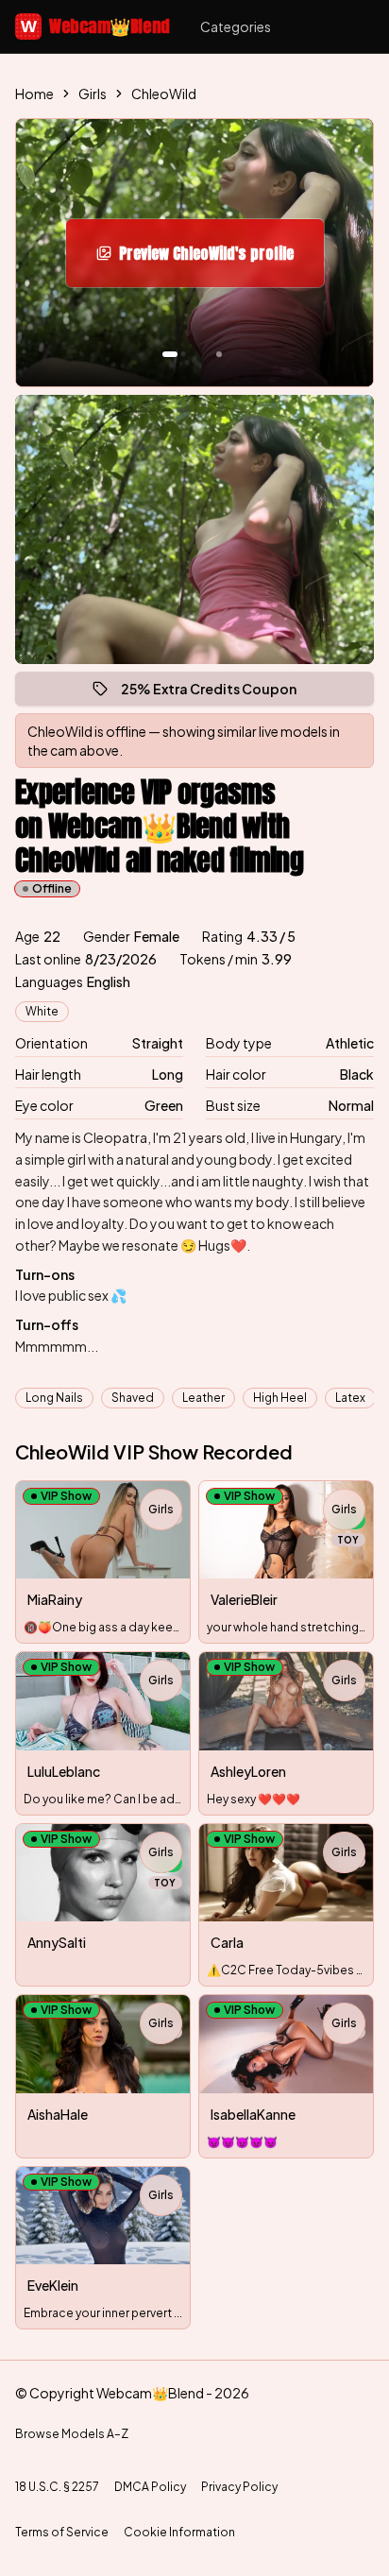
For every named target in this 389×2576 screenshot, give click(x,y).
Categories (236, 26)
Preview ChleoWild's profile (219, 259)
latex (350, 1398)
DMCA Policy (150, 2487)
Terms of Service (62, 2532)
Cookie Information (179, 2532)
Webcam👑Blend (95, 26)
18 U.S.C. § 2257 (57, 2487)
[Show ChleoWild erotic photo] (170, 354)
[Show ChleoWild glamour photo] (219, 354)
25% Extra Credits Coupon (217, 693)
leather (203, 1398)
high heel (280, 1398)
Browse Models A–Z (72, 2434)
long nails (54, 1398)
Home (34, 94)
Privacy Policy (239, 2487)
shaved (133, 1398)
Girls (93, 94)
